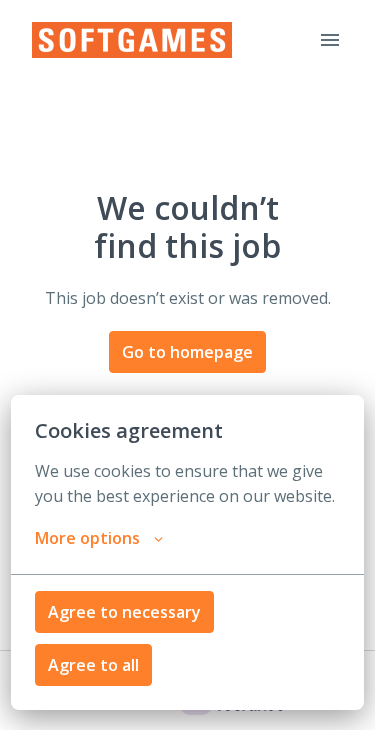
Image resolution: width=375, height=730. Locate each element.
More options (87, 538)
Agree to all (93, 665)
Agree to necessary (124, 612)
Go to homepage (187, 352)
